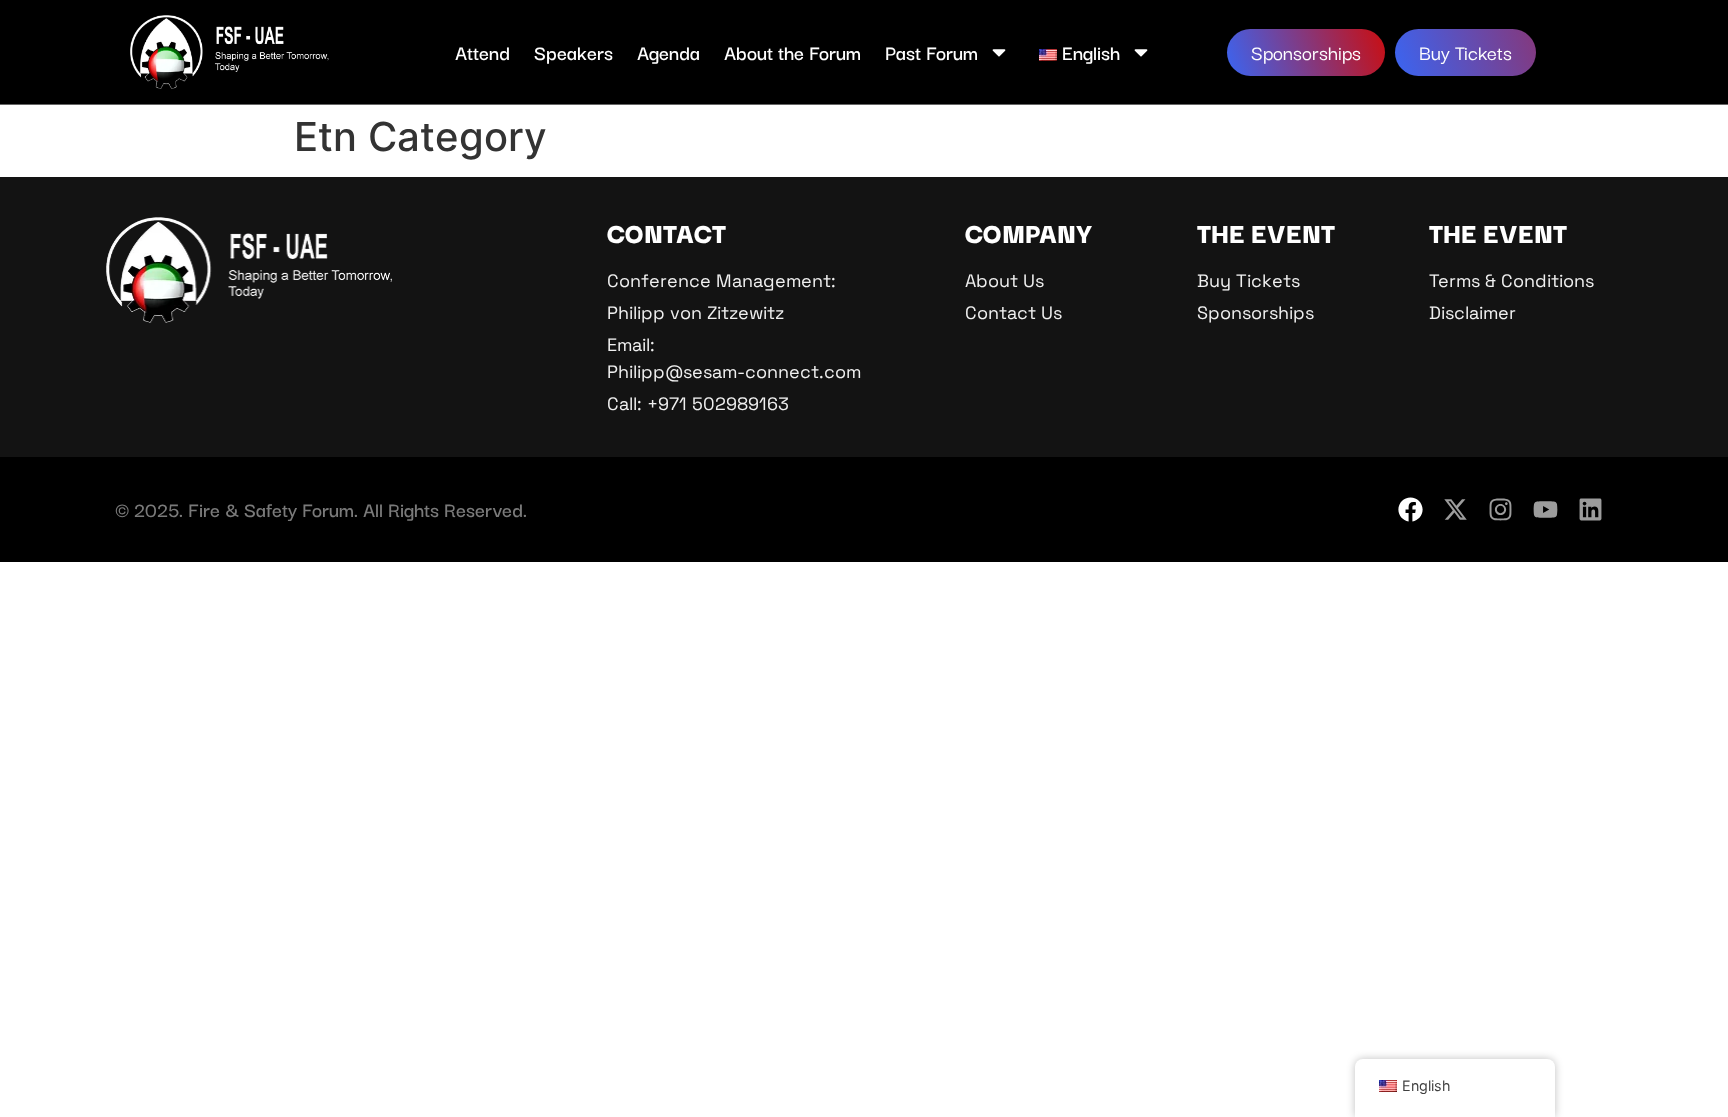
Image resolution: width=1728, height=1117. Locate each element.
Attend (482, 52)
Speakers (573, 52)
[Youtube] (1545, 509)
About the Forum (792, 52)
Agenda (668, 52)
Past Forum (931, 52)
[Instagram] (1500, 509)
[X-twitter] (1455, 509)
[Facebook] (1410, 509)
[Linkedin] (1590, 509)
